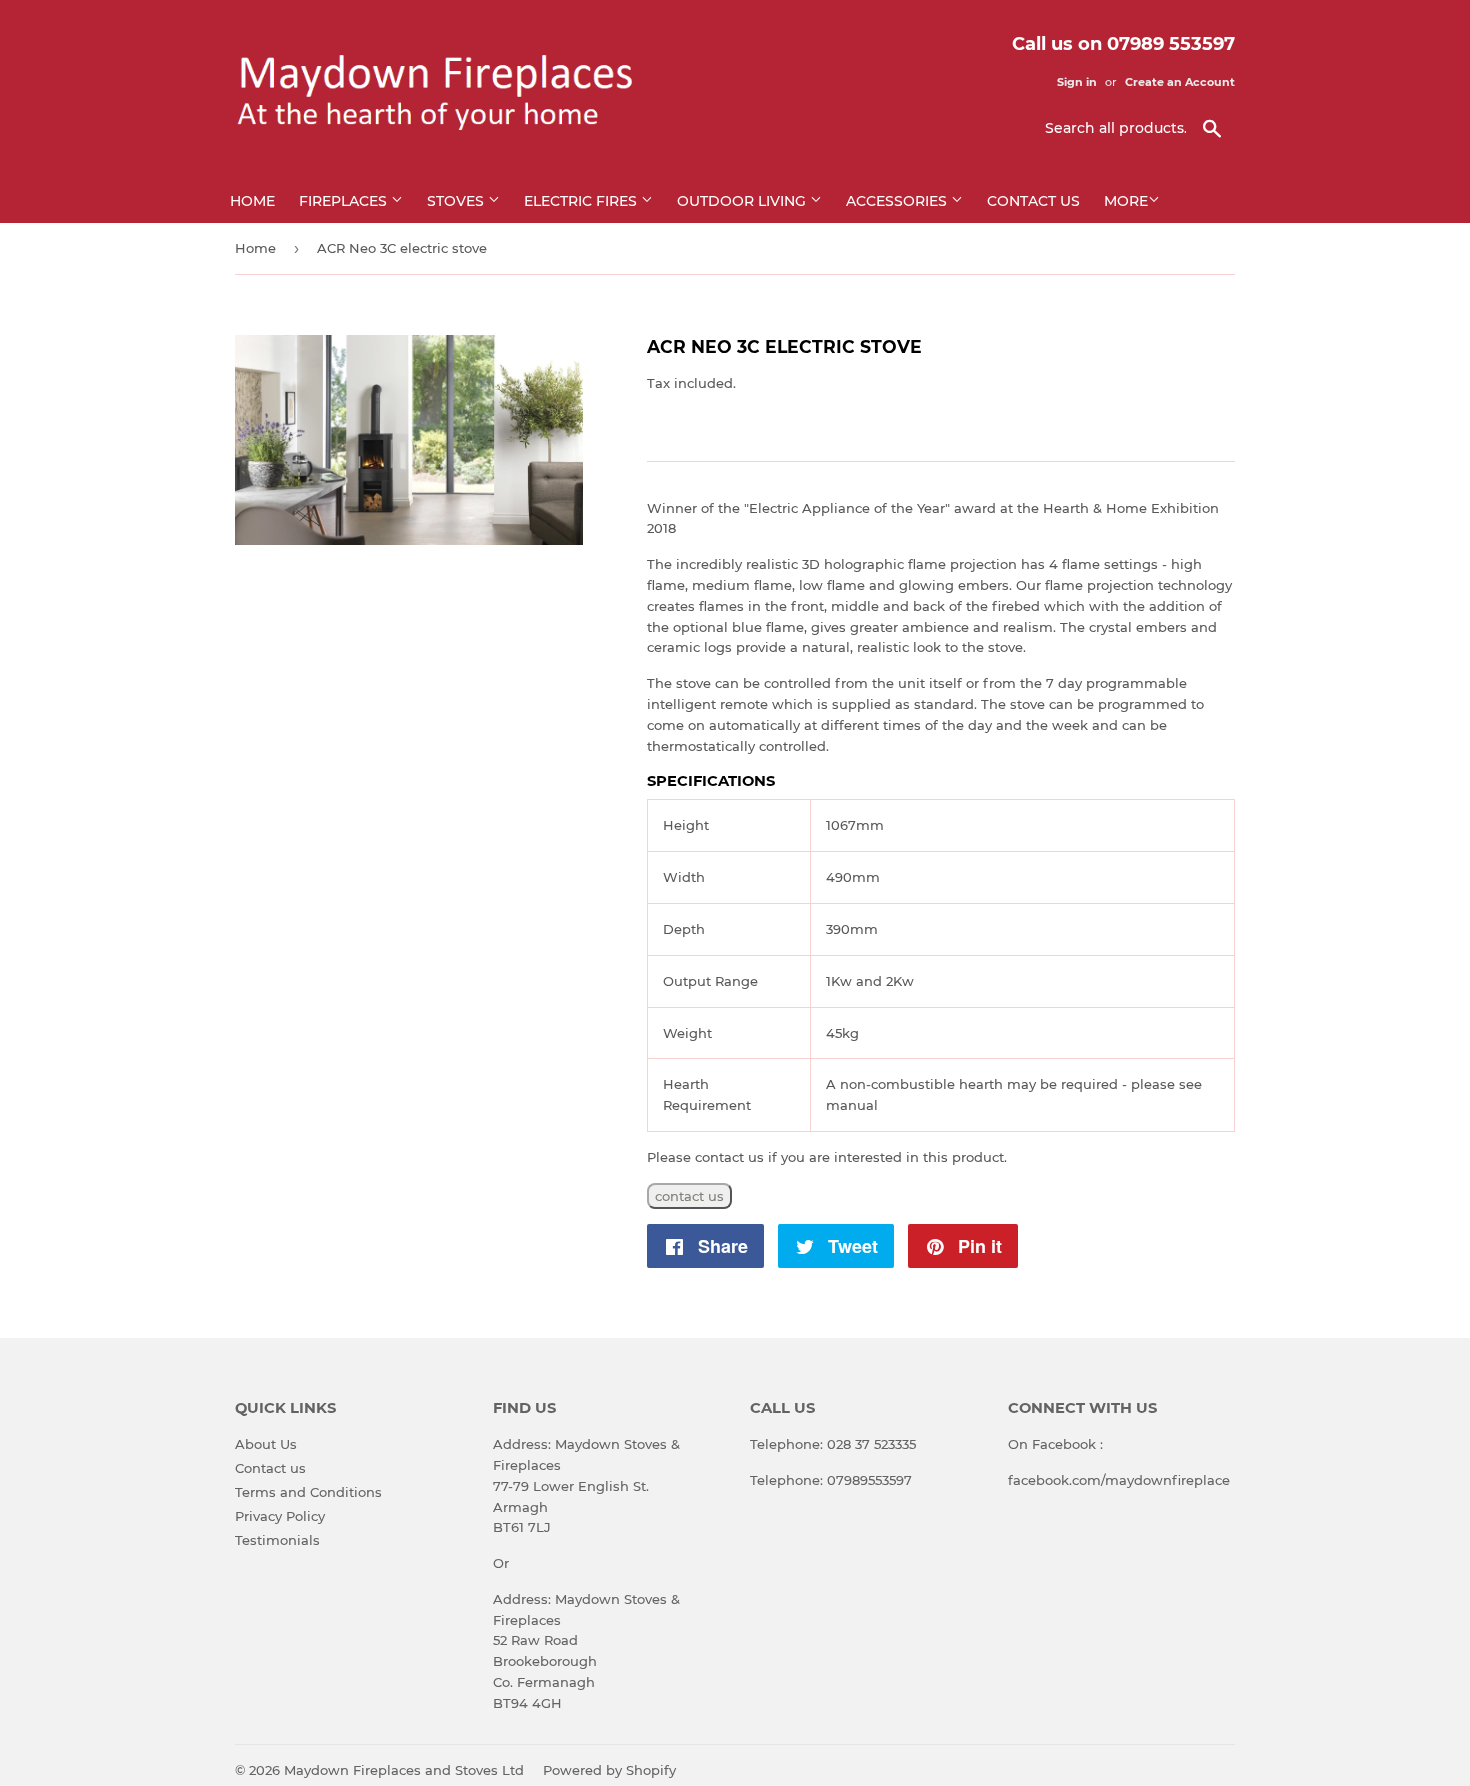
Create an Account (1180, 82)
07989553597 (869, 1480)
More (1126, 201)
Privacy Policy (280, 1516)
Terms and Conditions (308, 1492)
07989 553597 (1171, 44)
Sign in (1077, 82)
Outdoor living (743, 201)
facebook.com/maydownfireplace (1119, 1480)
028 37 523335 (871, 1444)
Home (252, 201)
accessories (898, 201)
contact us (689, 1196)
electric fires (582, 201)
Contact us (1033, 201)
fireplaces (345, 201)
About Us (266, 1444)
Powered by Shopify (609, 1770)
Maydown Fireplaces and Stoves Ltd (404, 1770)
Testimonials (277, 1540)
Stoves (457, 201)
